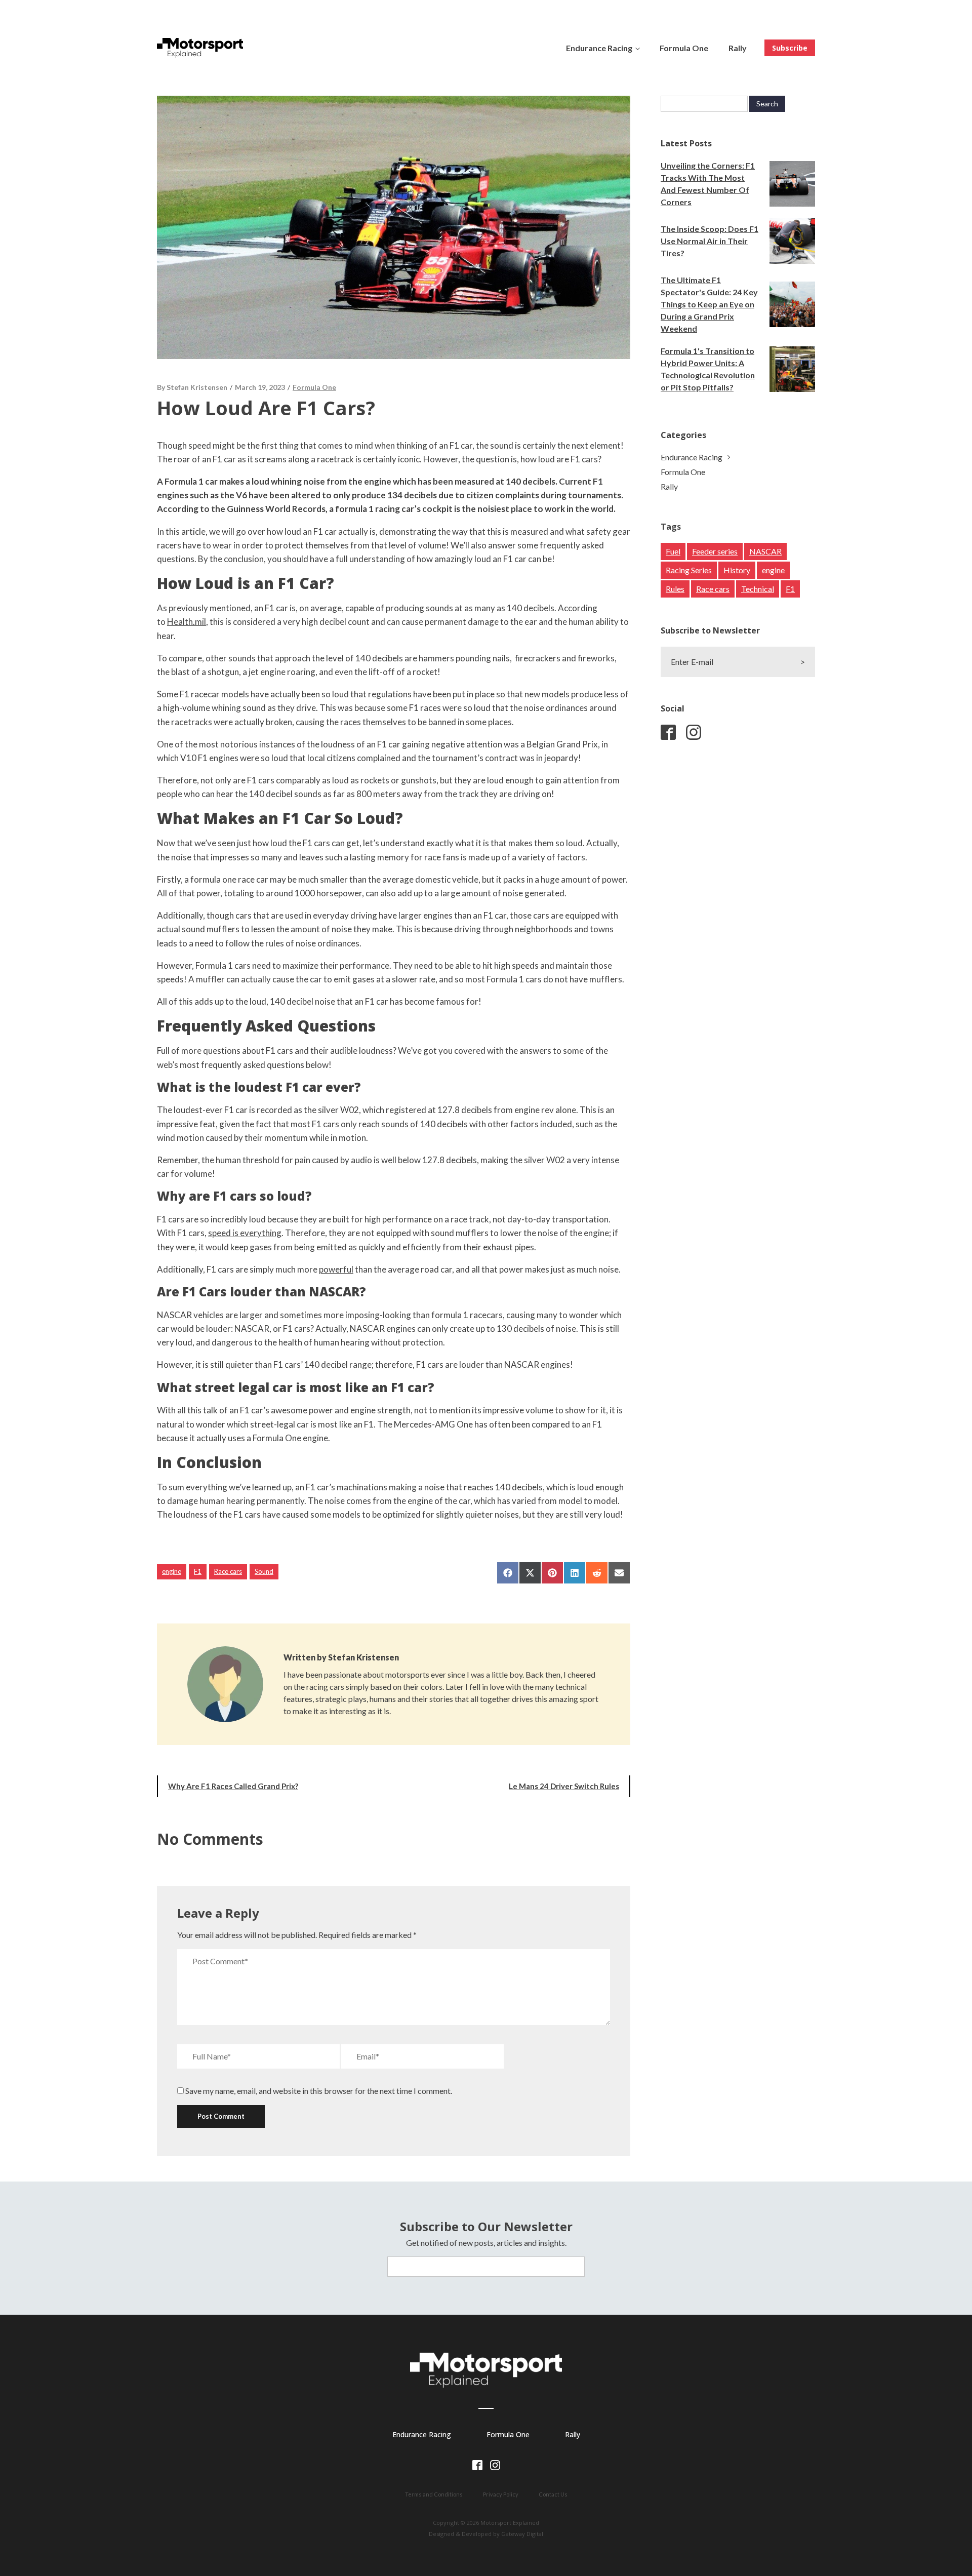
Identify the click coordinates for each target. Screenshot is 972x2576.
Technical (758, 589)
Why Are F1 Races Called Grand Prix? (233, 1786)
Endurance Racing (599, 48)
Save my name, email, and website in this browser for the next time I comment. (319, 2091)
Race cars (228, 1571)
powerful (336, 1269)
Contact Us (553, 2494)
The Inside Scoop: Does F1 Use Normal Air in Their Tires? (710, 241)
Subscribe (790, 48)
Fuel (673, 551)
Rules (675, 589)
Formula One (684, 48)
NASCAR (765, 551)
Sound (264, 1571)
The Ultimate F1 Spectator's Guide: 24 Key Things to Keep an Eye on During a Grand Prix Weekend (709, 304)
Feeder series (715, 551)
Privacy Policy (501, 2494)
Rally (738, 48)
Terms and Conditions (434, 2494)
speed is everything (245, 1233)
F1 (198, 1571)
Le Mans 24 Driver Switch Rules (564, 1786)
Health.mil (187, 622)
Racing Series (689, 570)
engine (172, 1571)
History (737, 570)
